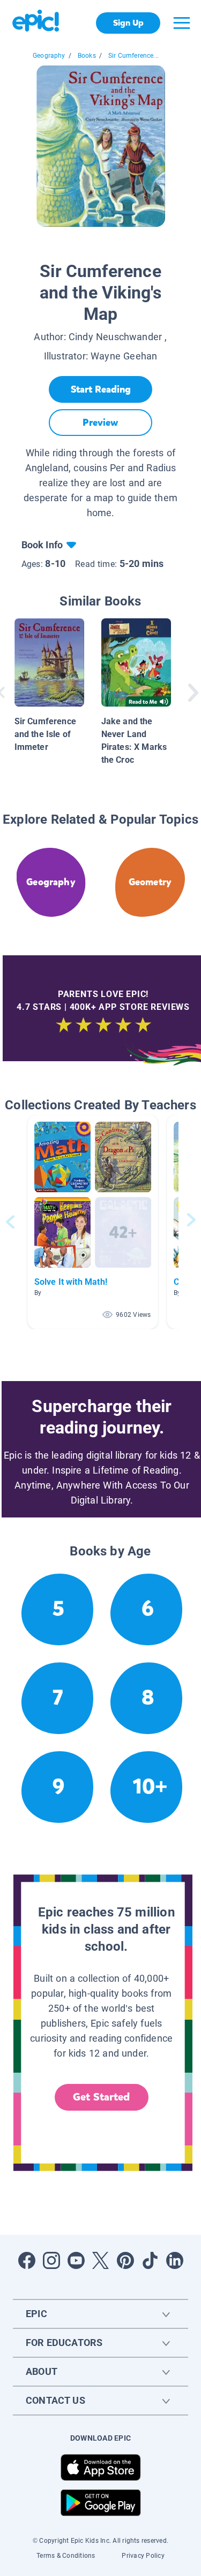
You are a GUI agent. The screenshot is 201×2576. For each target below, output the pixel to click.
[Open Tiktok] (150, 2260)
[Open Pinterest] (125, 2260)
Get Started (101, 2097)
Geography (49, 56)
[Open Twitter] (101, 2260)
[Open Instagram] (51, 2260)
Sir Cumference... (133, 56)
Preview (100, 423)
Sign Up (128, 23)
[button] (93, 1222)
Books (87, 56)
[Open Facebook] (27, 2260)
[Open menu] (182, 23)
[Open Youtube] (76, 2260)
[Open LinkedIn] (175, 2260)
